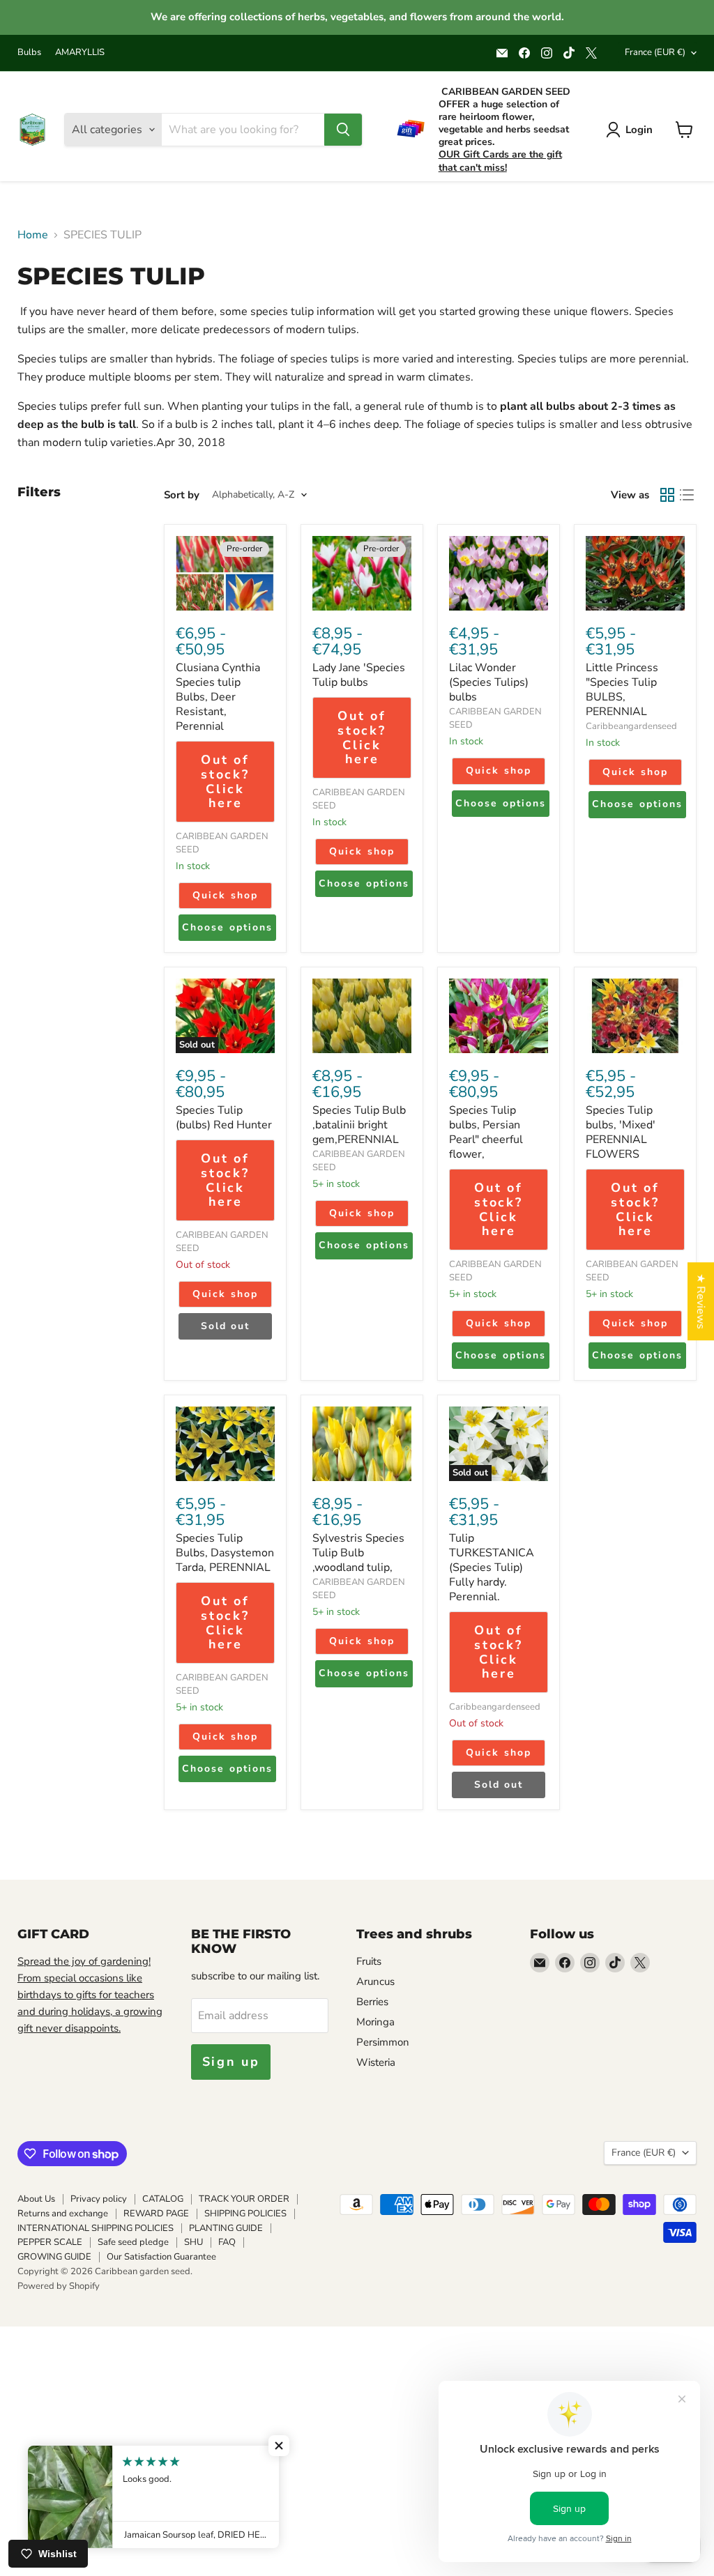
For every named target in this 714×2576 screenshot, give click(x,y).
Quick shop (225, 895)
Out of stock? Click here (225, 781)
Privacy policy (99, 2199)
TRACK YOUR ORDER (244, 2199)
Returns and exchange (63, 2214)
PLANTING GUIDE (226, 2228)
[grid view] (667, 495)
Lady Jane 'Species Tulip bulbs (359, 675)
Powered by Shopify (59, 2286)
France (655, 52)
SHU (193, 2242)
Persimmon (383, 2042)
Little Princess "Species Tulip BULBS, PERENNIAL (622, 690)
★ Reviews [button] (701, 1301)
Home (33, 235)
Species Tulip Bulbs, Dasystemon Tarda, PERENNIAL (225, 1553)
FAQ (227, 2242)
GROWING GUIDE (54, 2257)
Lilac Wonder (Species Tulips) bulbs (489, 682)
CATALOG (163, 2199)
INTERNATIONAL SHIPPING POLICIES (96, 2228)
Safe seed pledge (133, 2242)
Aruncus (375, 1981)
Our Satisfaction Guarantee (161, 2257)
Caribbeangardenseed (631, 726)
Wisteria (376, 2062)
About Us (36, 2199)
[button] (279, 2446)
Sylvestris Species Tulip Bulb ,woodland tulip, (358, 1553)
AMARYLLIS (80, 53)
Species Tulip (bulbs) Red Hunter (224, 1118)
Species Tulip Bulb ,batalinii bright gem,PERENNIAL (359, 1125)
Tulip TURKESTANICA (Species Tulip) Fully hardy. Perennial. (492, 1567)
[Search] (343, 130)
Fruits (369, 1961)
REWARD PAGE (156, 2214)
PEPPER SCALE (50, 2242)
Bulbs (29, 53)
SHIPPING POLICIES (245, 2214)
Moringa (375, 2022)
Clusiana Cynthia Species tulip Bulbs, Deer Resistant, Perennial (218, 697)
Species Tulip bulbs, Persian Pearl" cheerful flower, (486, 1132)
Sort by (182, 495)
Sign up (231, 2062)
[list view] (687, 495)
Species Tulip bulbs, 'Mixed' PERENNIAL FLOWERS (621, 1132)
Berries (372, 2002)
